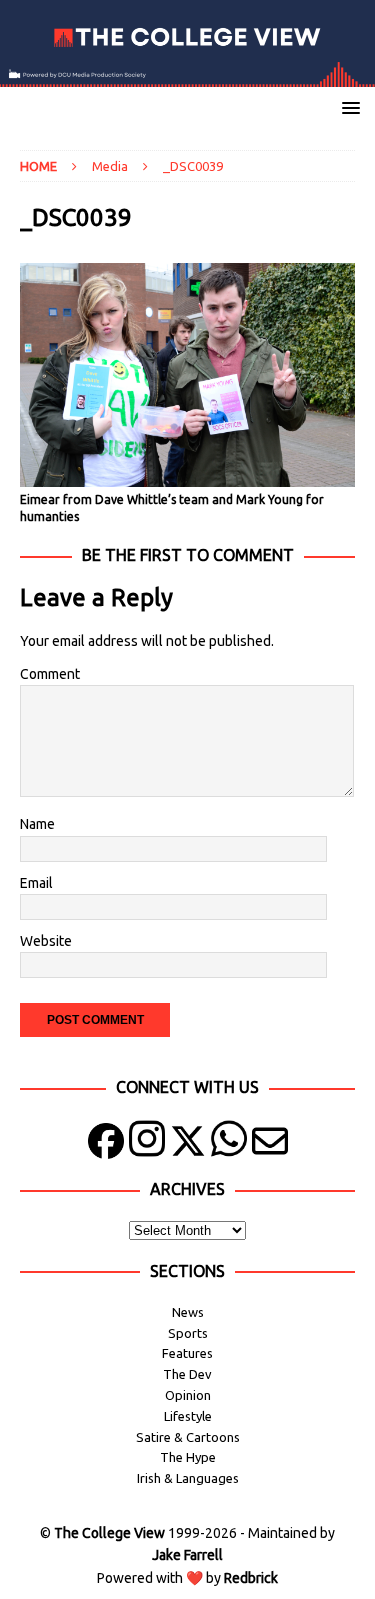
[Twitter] (188, 1145)
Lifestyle (188, 1416)
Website (46, 941)
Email (36, 883)
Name (37, 824)
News (188, 1312)
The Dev (187, 1374)
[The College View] (187, 75)
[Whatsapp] (229, 1145)
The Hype (188, 1457)
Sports (188, 1333)
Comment (50, 674)
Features (187, 1353)
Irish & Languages (188, 1478)
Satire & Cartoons (188, 1437)
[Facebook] (106, 1145)
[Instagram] (147, 1145)
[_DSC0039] (187, 475)
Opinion (188, 1395)
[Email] (270, 1145)
